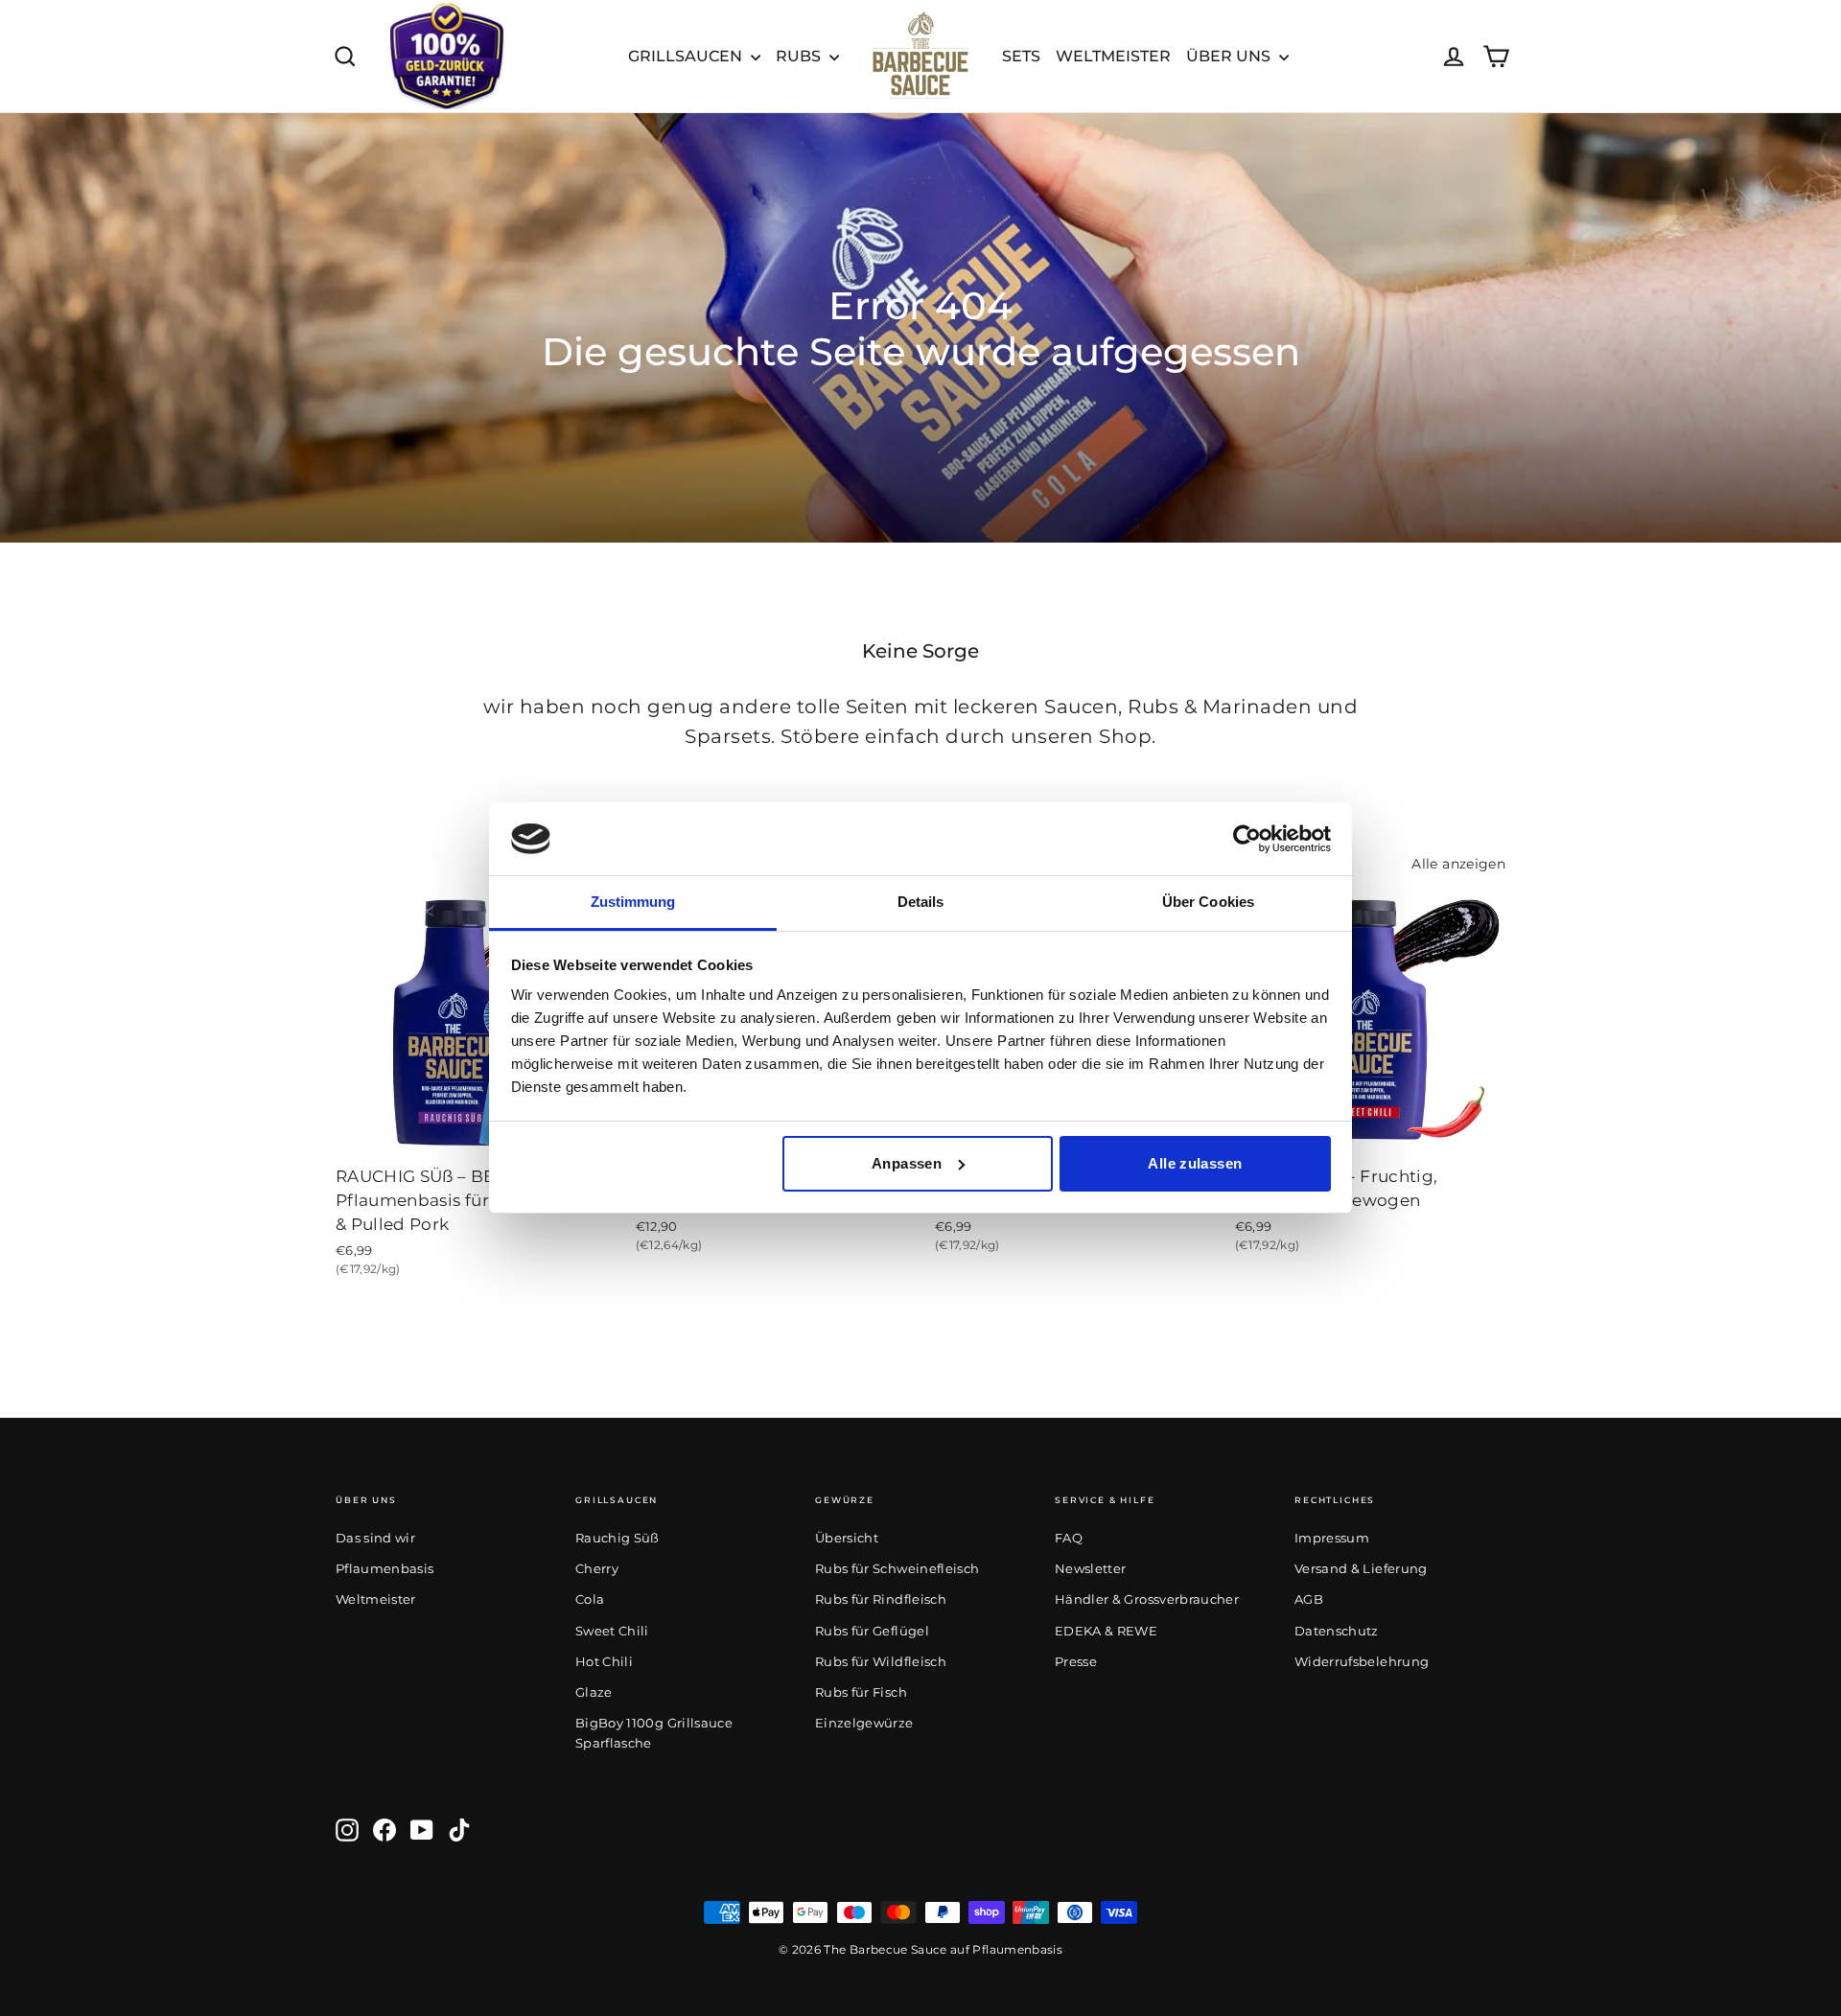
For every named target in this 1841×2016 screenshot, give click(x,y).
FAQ (1069, 1538)
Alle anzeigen (1458, 864)
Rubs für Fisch (861, 1692)
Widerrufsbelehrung (1362, 1661)
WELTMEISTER (1113, 56)
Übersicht (847, 1538)
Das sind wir (375, 1538)
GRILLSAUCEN (687, 56)
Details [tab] (921, 902)
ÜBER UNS (1230, 56)
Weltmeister (376, 1599)
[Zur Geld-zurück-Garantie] (447, 56)
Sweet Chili (612, 1631)
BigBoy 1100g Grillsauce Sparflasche (654, 1733)
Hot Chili (604, 1661)
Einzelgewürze (864, 1723)
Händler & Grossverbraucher (1147, 1599)
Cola (590, 1599)
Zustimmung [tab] (633, 902)
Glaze (594, 1692)
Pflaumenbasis (385, 1568)
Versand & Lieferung (1361, 1568)
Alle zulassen (1195, 1163)
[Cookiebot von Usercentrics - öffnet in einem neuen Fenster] (1247, 839)
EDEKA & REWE (1106, 1631)
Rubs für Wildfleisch (881, 1661)
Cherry (597, 1568)
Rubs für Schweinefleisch (897, 1568)
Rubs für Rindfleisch (881, 1599)
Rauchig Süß (618, 1538)
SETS (1021, 56)
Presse (1076, 1661)
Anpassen (907, 1163)
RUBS (800, 56)
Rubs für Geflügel (872, 1631)
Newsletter (1091, 1568)
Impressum (1332, 1538)
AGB (1309, 1599)
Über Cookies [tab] (1208, 902)
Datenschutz (1337, 1631)
